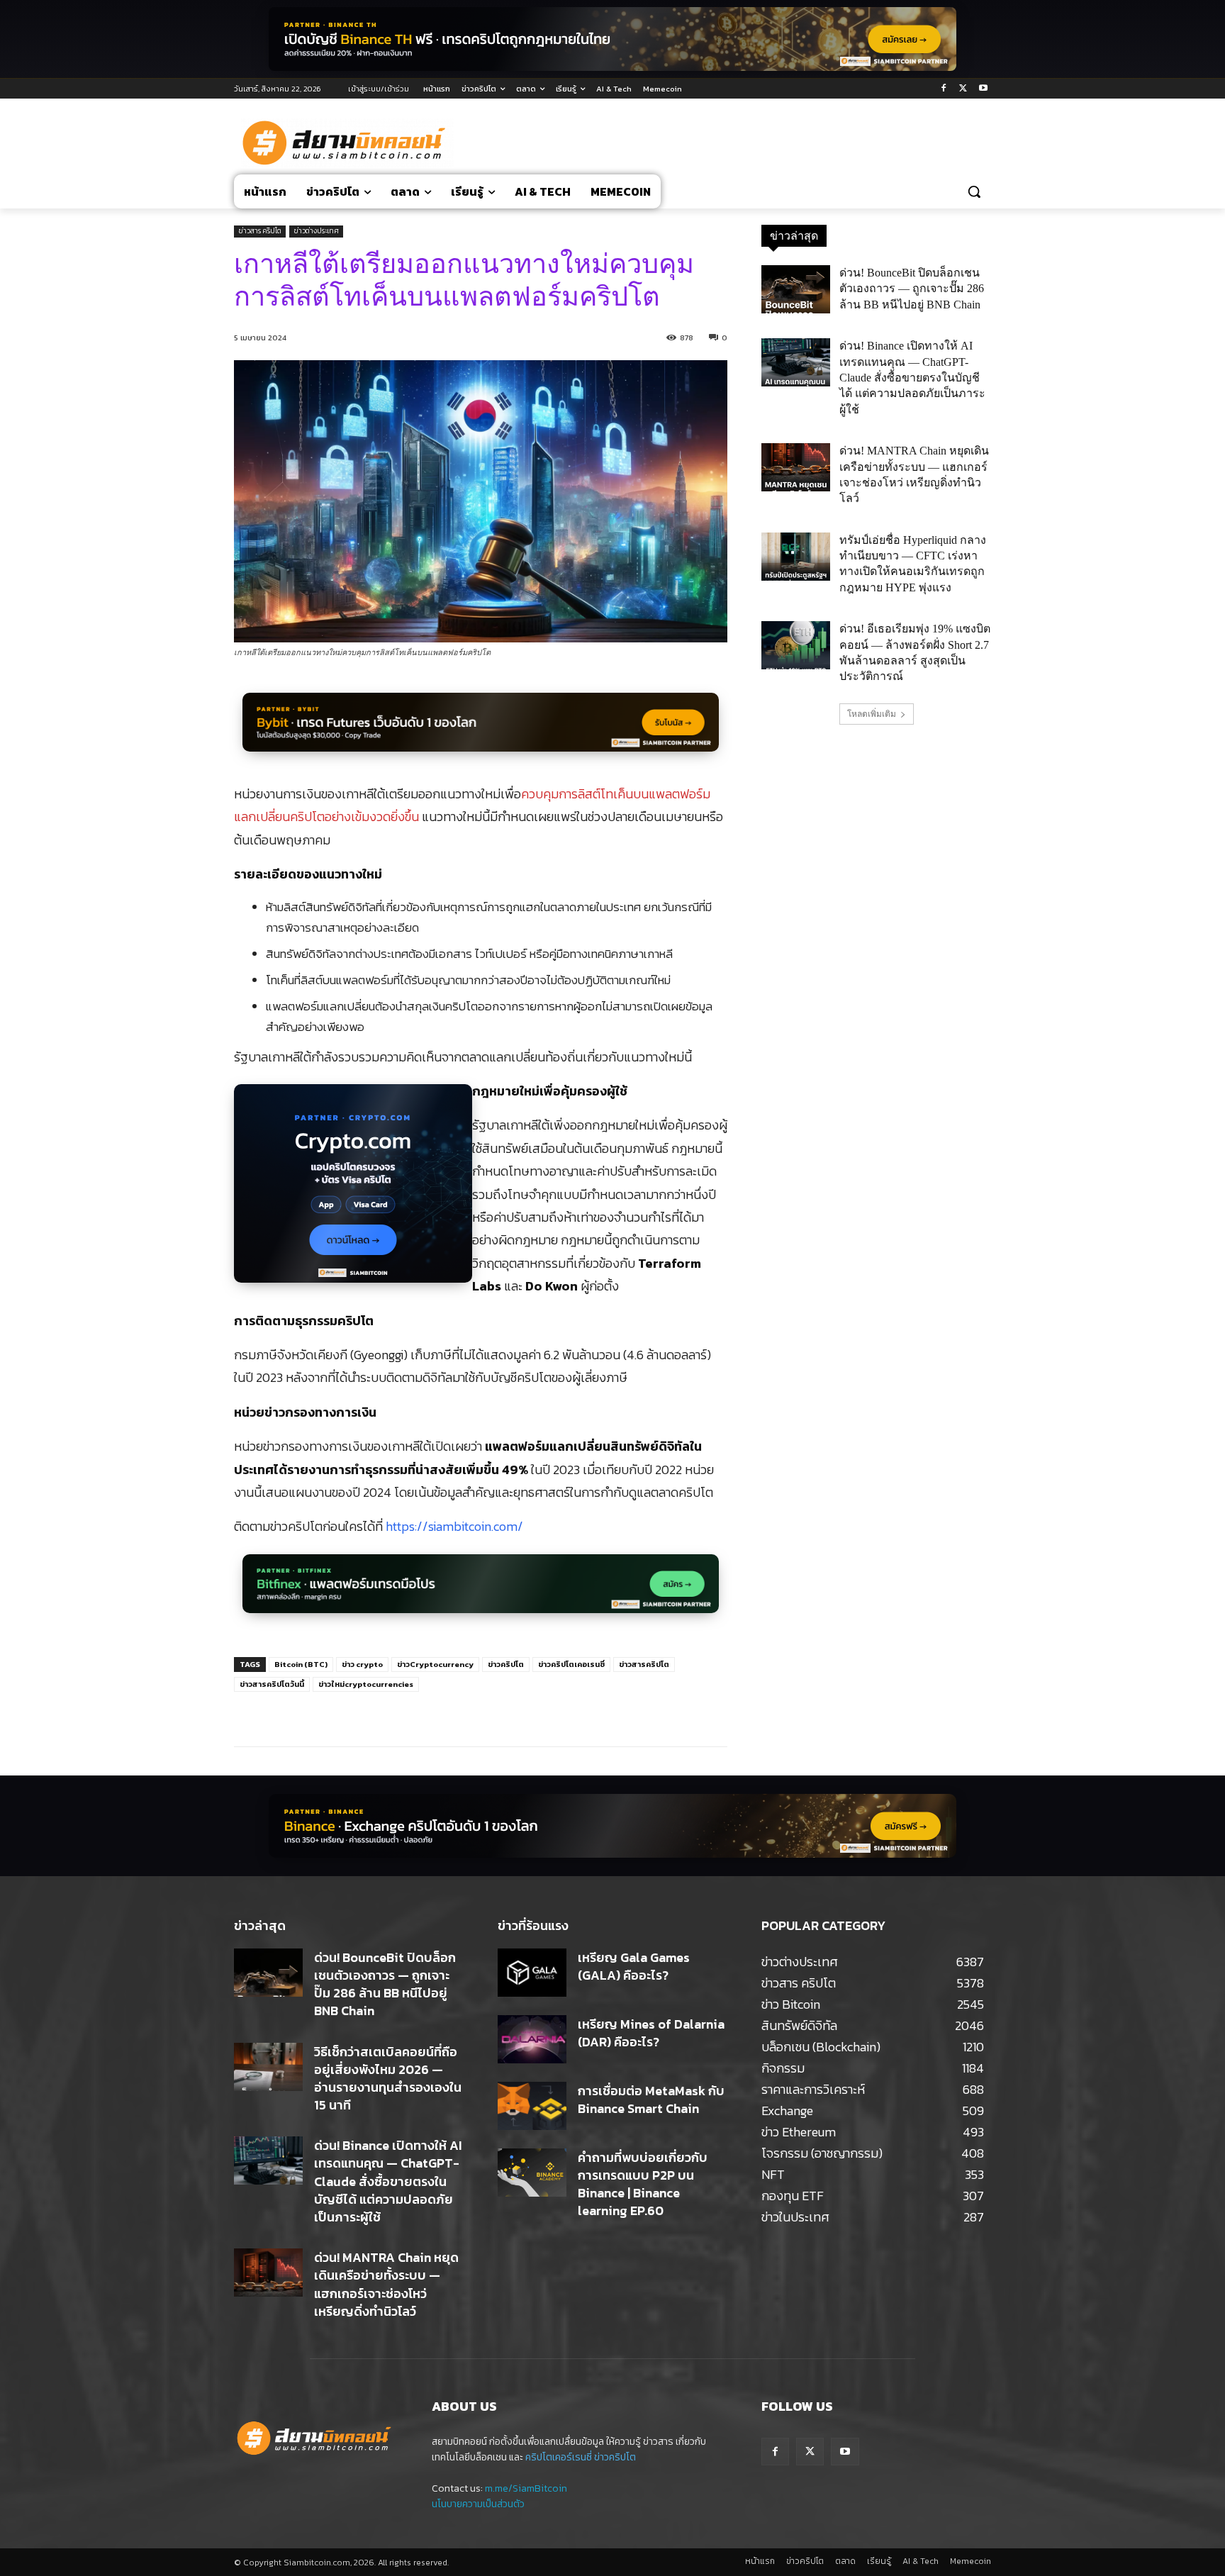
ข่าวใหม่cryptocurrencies (366, 1684)
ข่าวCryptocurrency (435, 1664)
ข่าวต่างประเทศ (316, 231)
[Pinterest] (403, 1711)
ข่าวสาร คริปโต (260, 231)
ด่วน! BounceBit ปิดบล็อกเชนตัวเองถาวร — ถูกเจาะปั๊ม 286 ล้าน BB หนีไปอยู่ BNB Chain (912, 289)
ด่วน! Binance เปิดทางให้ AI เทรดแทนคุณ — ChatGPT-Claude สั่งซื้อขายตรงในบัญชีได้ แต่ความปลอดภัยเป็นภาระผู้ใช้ (912, 378)
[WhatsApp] (436, 1711)
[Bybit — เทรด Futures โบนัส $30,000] (481, 730)
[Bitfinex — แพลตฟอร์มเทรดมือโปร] (481, 1591)
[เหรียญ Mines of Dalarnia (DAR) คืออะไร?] (532, 2039)
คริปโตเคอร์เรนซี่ (559, 2457)
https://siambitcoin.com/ (454, 1526)
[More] (469, 1711)
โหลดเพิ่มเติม (872, 714)
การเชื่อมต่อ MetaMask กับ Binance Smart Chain (651, 2100)
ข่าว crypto (362, 1664)
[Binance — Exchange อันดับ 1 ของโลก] (612, 1826)
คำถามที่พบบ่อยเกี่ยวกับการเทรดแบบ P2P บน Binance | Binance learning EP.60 (643, 2184)
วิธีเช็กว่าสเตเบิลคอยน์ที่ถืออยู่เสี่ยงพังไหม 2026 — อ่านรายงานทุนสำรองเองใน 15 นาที (388, 2079)
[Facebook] (944, 89)
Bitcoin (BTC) (301, 1664)
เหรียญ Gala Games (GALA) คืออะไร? (634, 1966)
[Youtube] (983, 89)
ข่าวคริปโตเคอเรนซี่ (571, 1664)
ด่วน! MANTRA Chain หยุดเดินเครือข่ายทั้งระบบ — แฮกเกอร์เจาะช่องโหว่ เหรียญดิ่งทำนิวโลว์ (386, 2284)
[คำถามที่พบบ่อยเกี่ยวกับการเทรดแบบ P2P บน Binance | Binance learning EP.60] (532, 2173)
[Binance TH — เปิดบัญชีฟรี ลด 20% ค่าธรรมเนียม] (612, 39)
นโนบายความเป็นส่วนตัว (478, 2504)
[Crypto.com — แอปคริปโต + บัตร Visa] (353, 1191)
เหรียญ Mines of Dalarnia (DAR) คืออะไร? (651, 2033)
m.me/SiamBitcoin (526, 2488)
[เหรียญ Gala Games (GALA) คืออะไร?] (532, 1973)
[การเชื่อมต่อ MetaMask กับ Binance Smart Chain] (532, 2106)
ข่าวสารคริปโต (644, 1664)
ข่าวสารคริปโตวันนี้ (272, 1684)
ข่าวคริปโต (506, 1664)
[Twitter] (963, 89)
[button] (974, 191)
